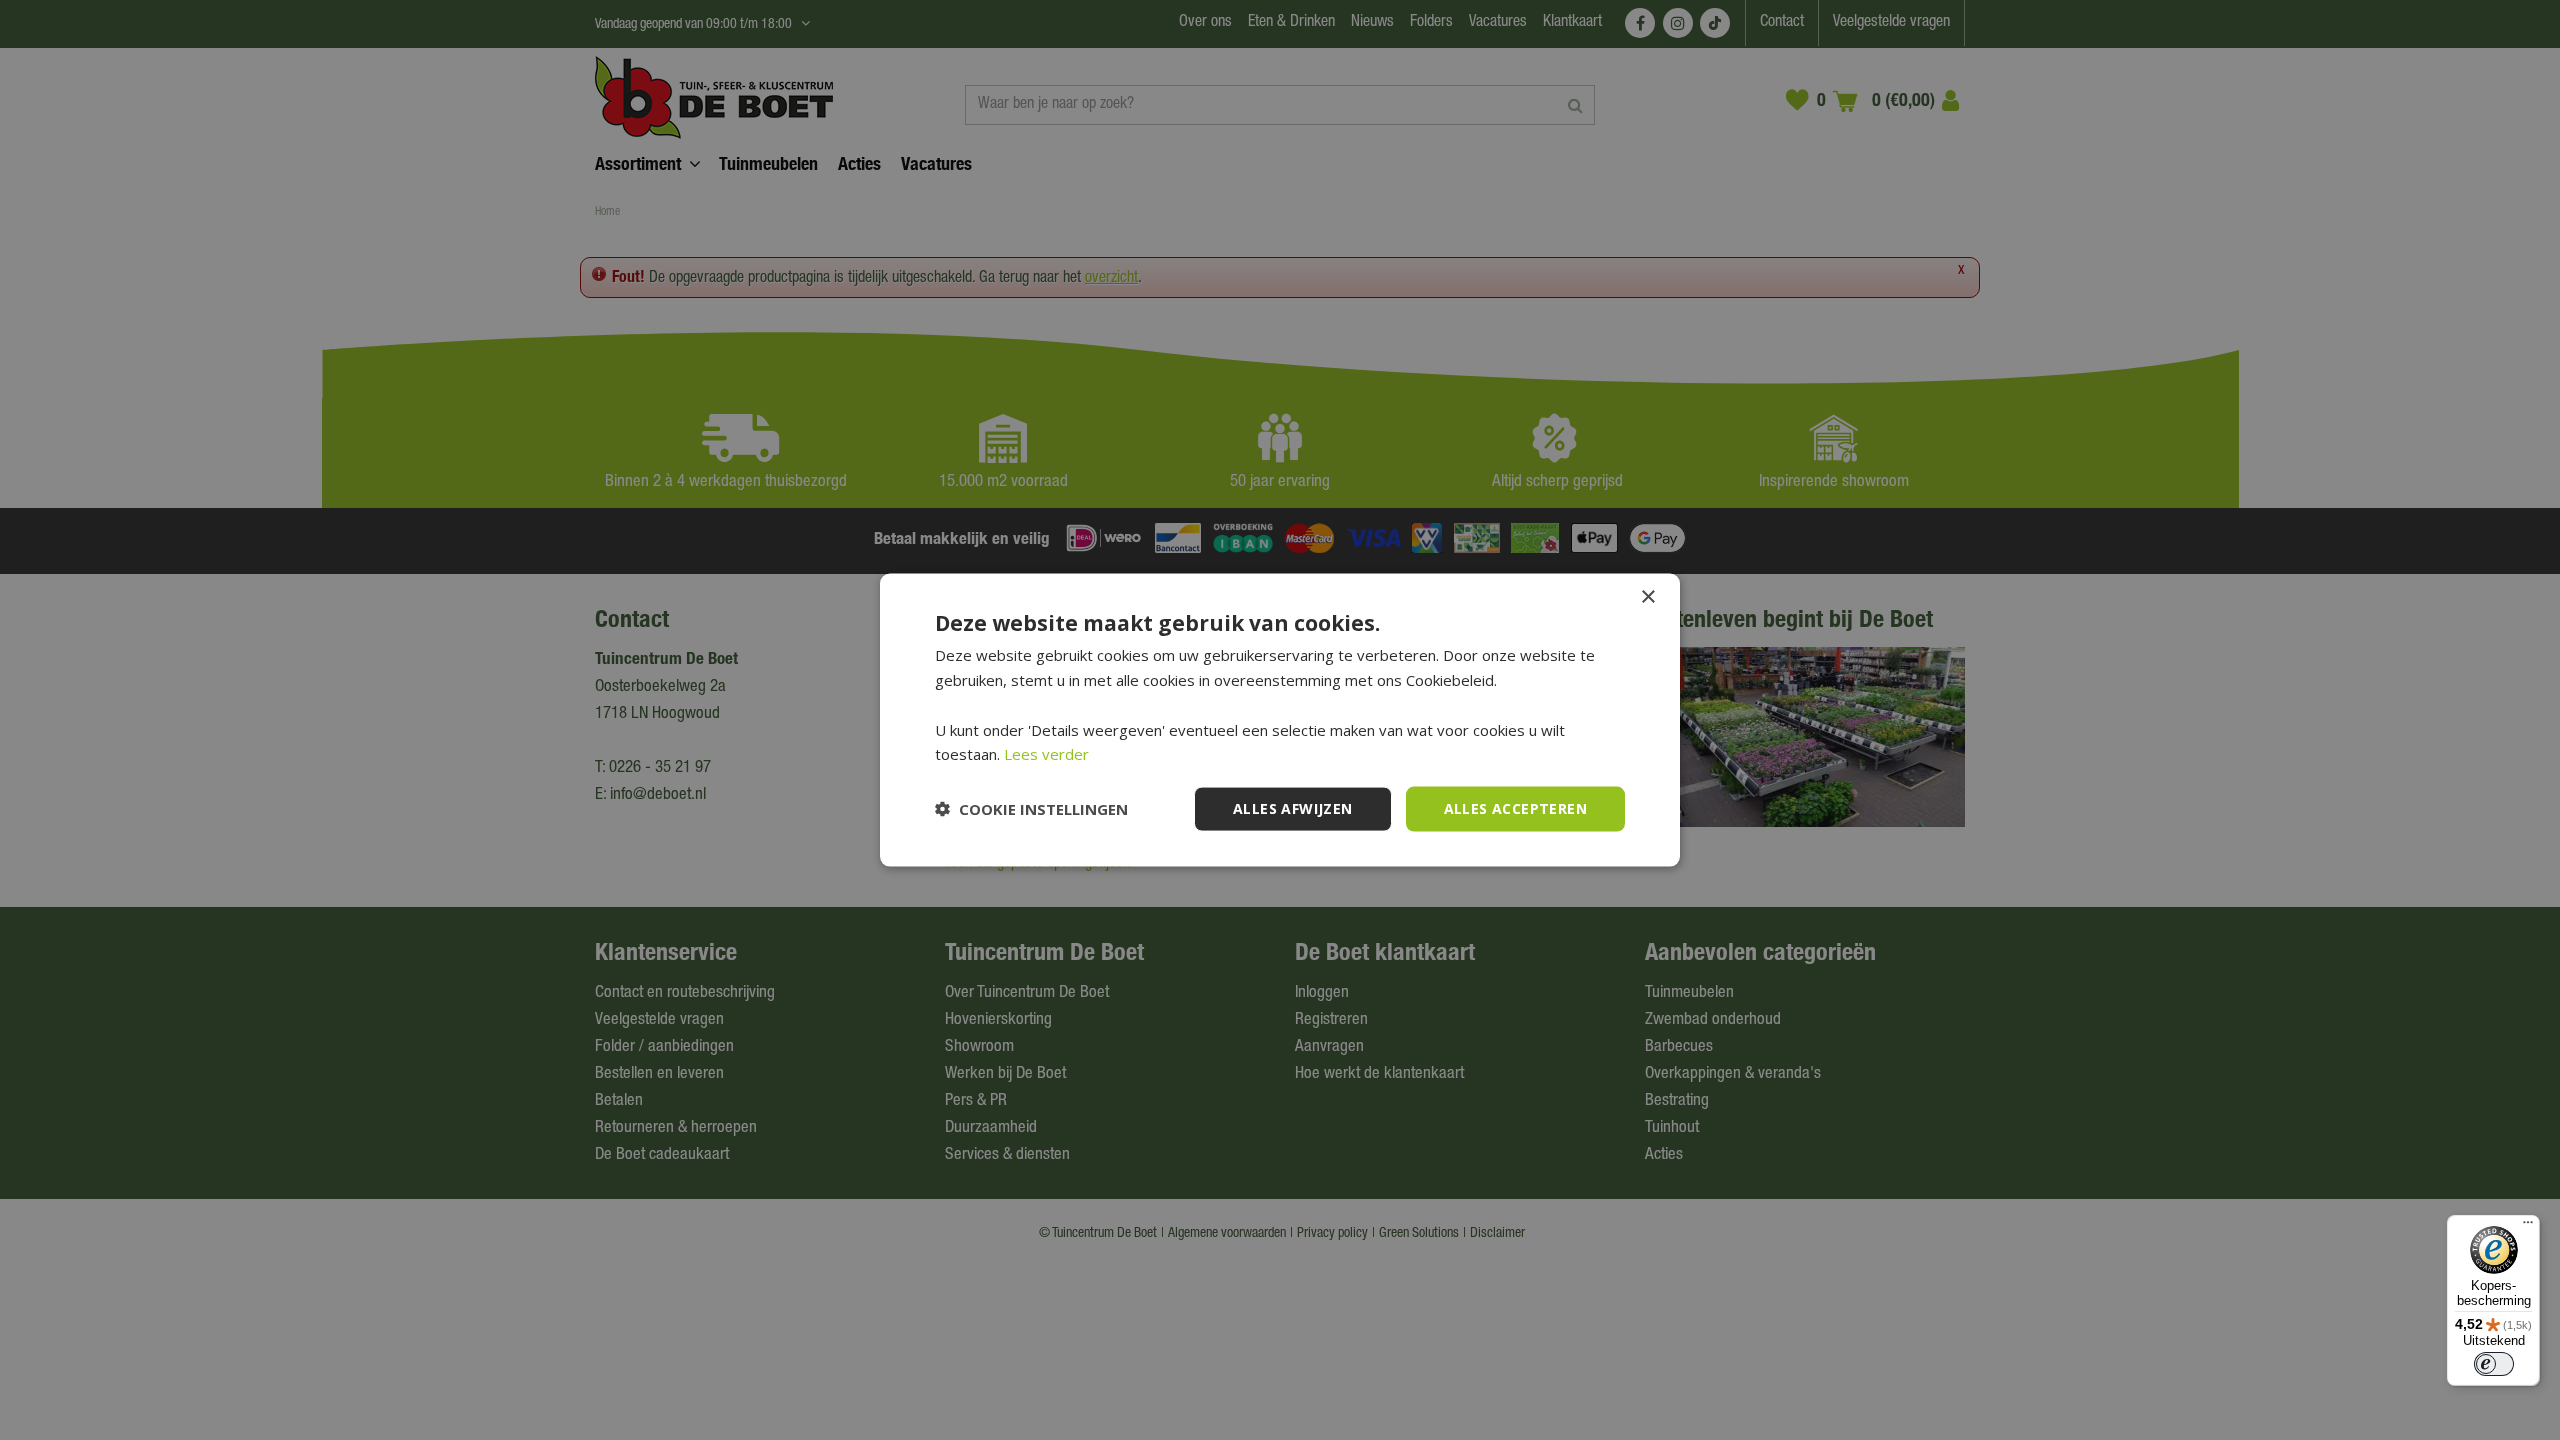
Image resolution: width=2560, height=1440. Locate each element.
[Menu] (2528, 1227)
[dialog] (1280, 720)
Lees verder (1046, 754)
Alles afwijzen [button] (1293, 808)
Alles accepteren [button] (1515, 808)
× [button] (1647, 597)
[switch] (2494, 1364)
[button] (1031, 809)
